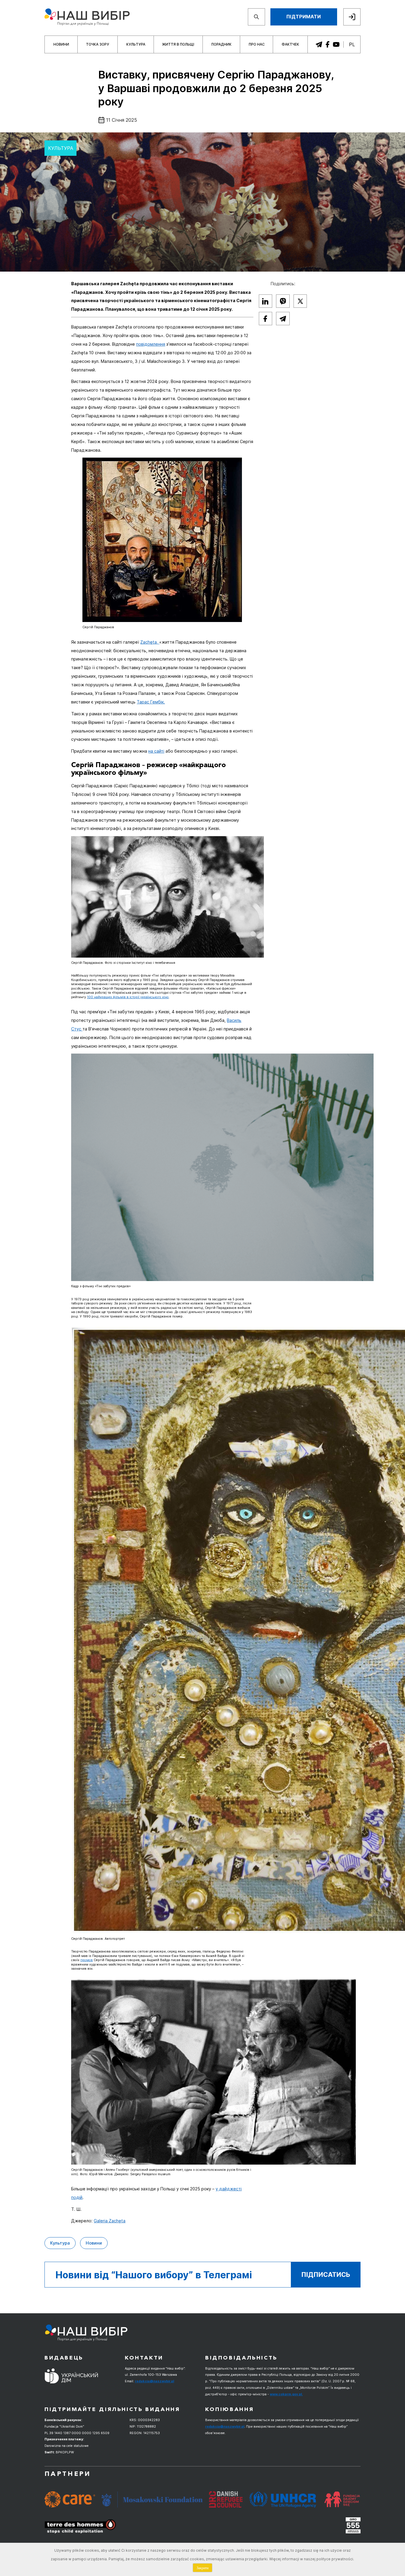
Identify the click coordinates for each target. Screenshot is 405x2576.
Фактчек (290, 44)
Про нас (257, 44)
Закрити (203, 2568)
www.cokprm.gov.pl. (286, 2394)
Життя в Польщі (178, 44)
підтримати (304, 17)
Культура (136, 44)
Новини (61, 44)
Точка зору (98, 44)
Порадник (221, 44)
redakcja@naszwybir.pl (154, 2381)
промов (87, 1960)
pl (352, 44)
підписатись (326, 2274)
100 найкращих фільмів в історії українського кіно (128, 997)
